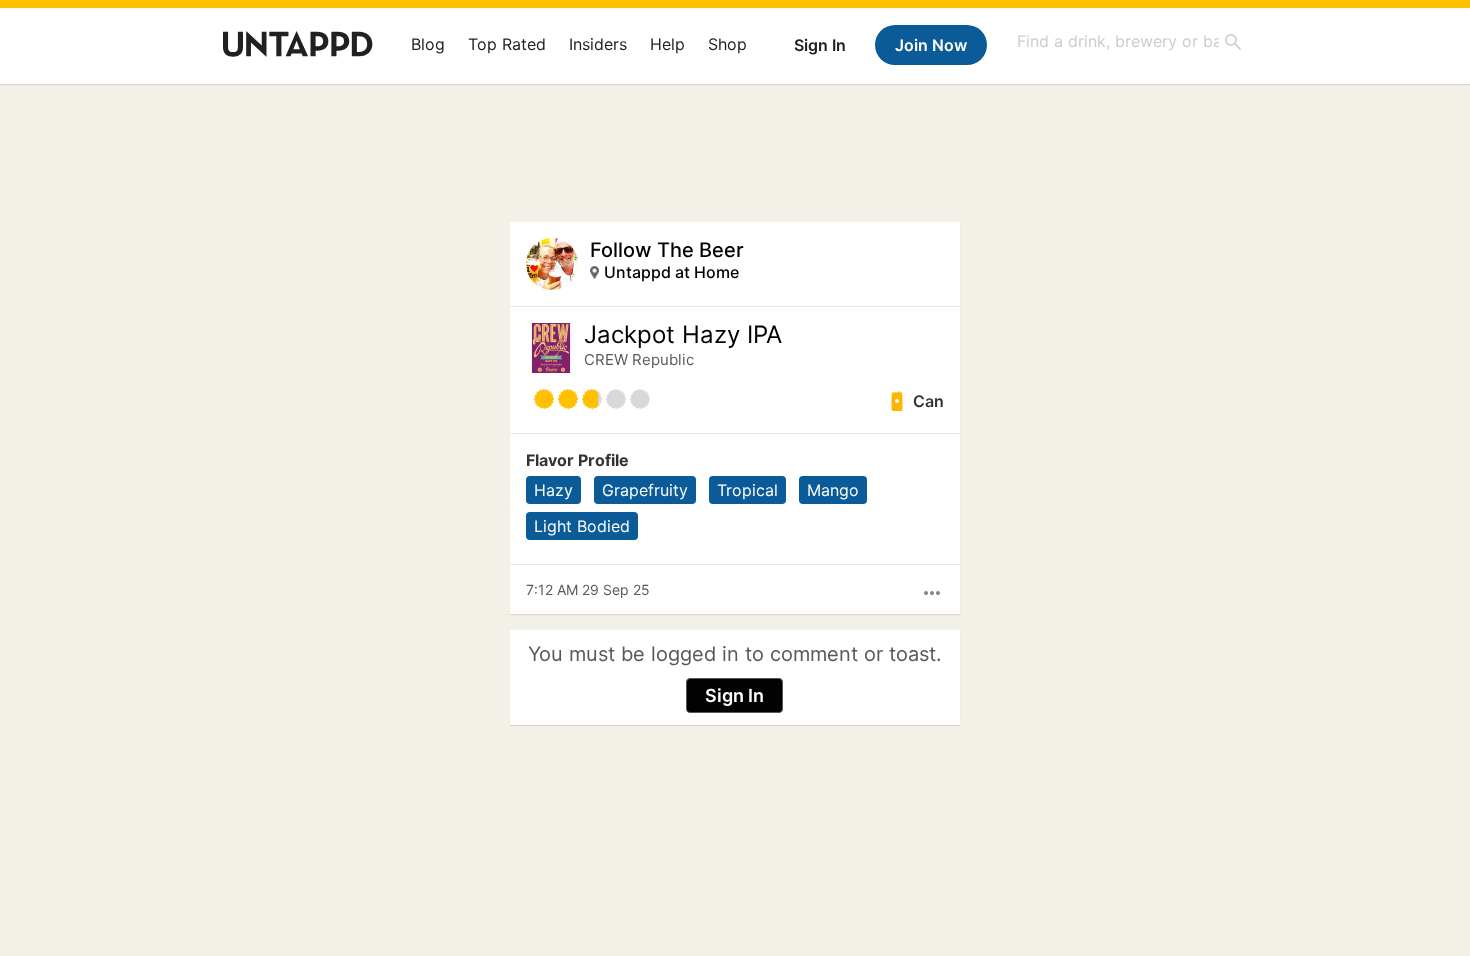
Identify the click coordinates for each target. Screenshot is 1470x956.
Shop (727, 44)
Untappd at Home (671, 272)
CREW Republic (639, 359)
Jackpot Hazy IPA (683, 335)
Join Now (931, 45)
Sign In (820, 45)
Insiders (598, 44)
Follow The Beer (667, 250)
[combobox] (1130, 41)
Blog (428, 44)
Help (667, 44)
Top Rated (507, 44)
